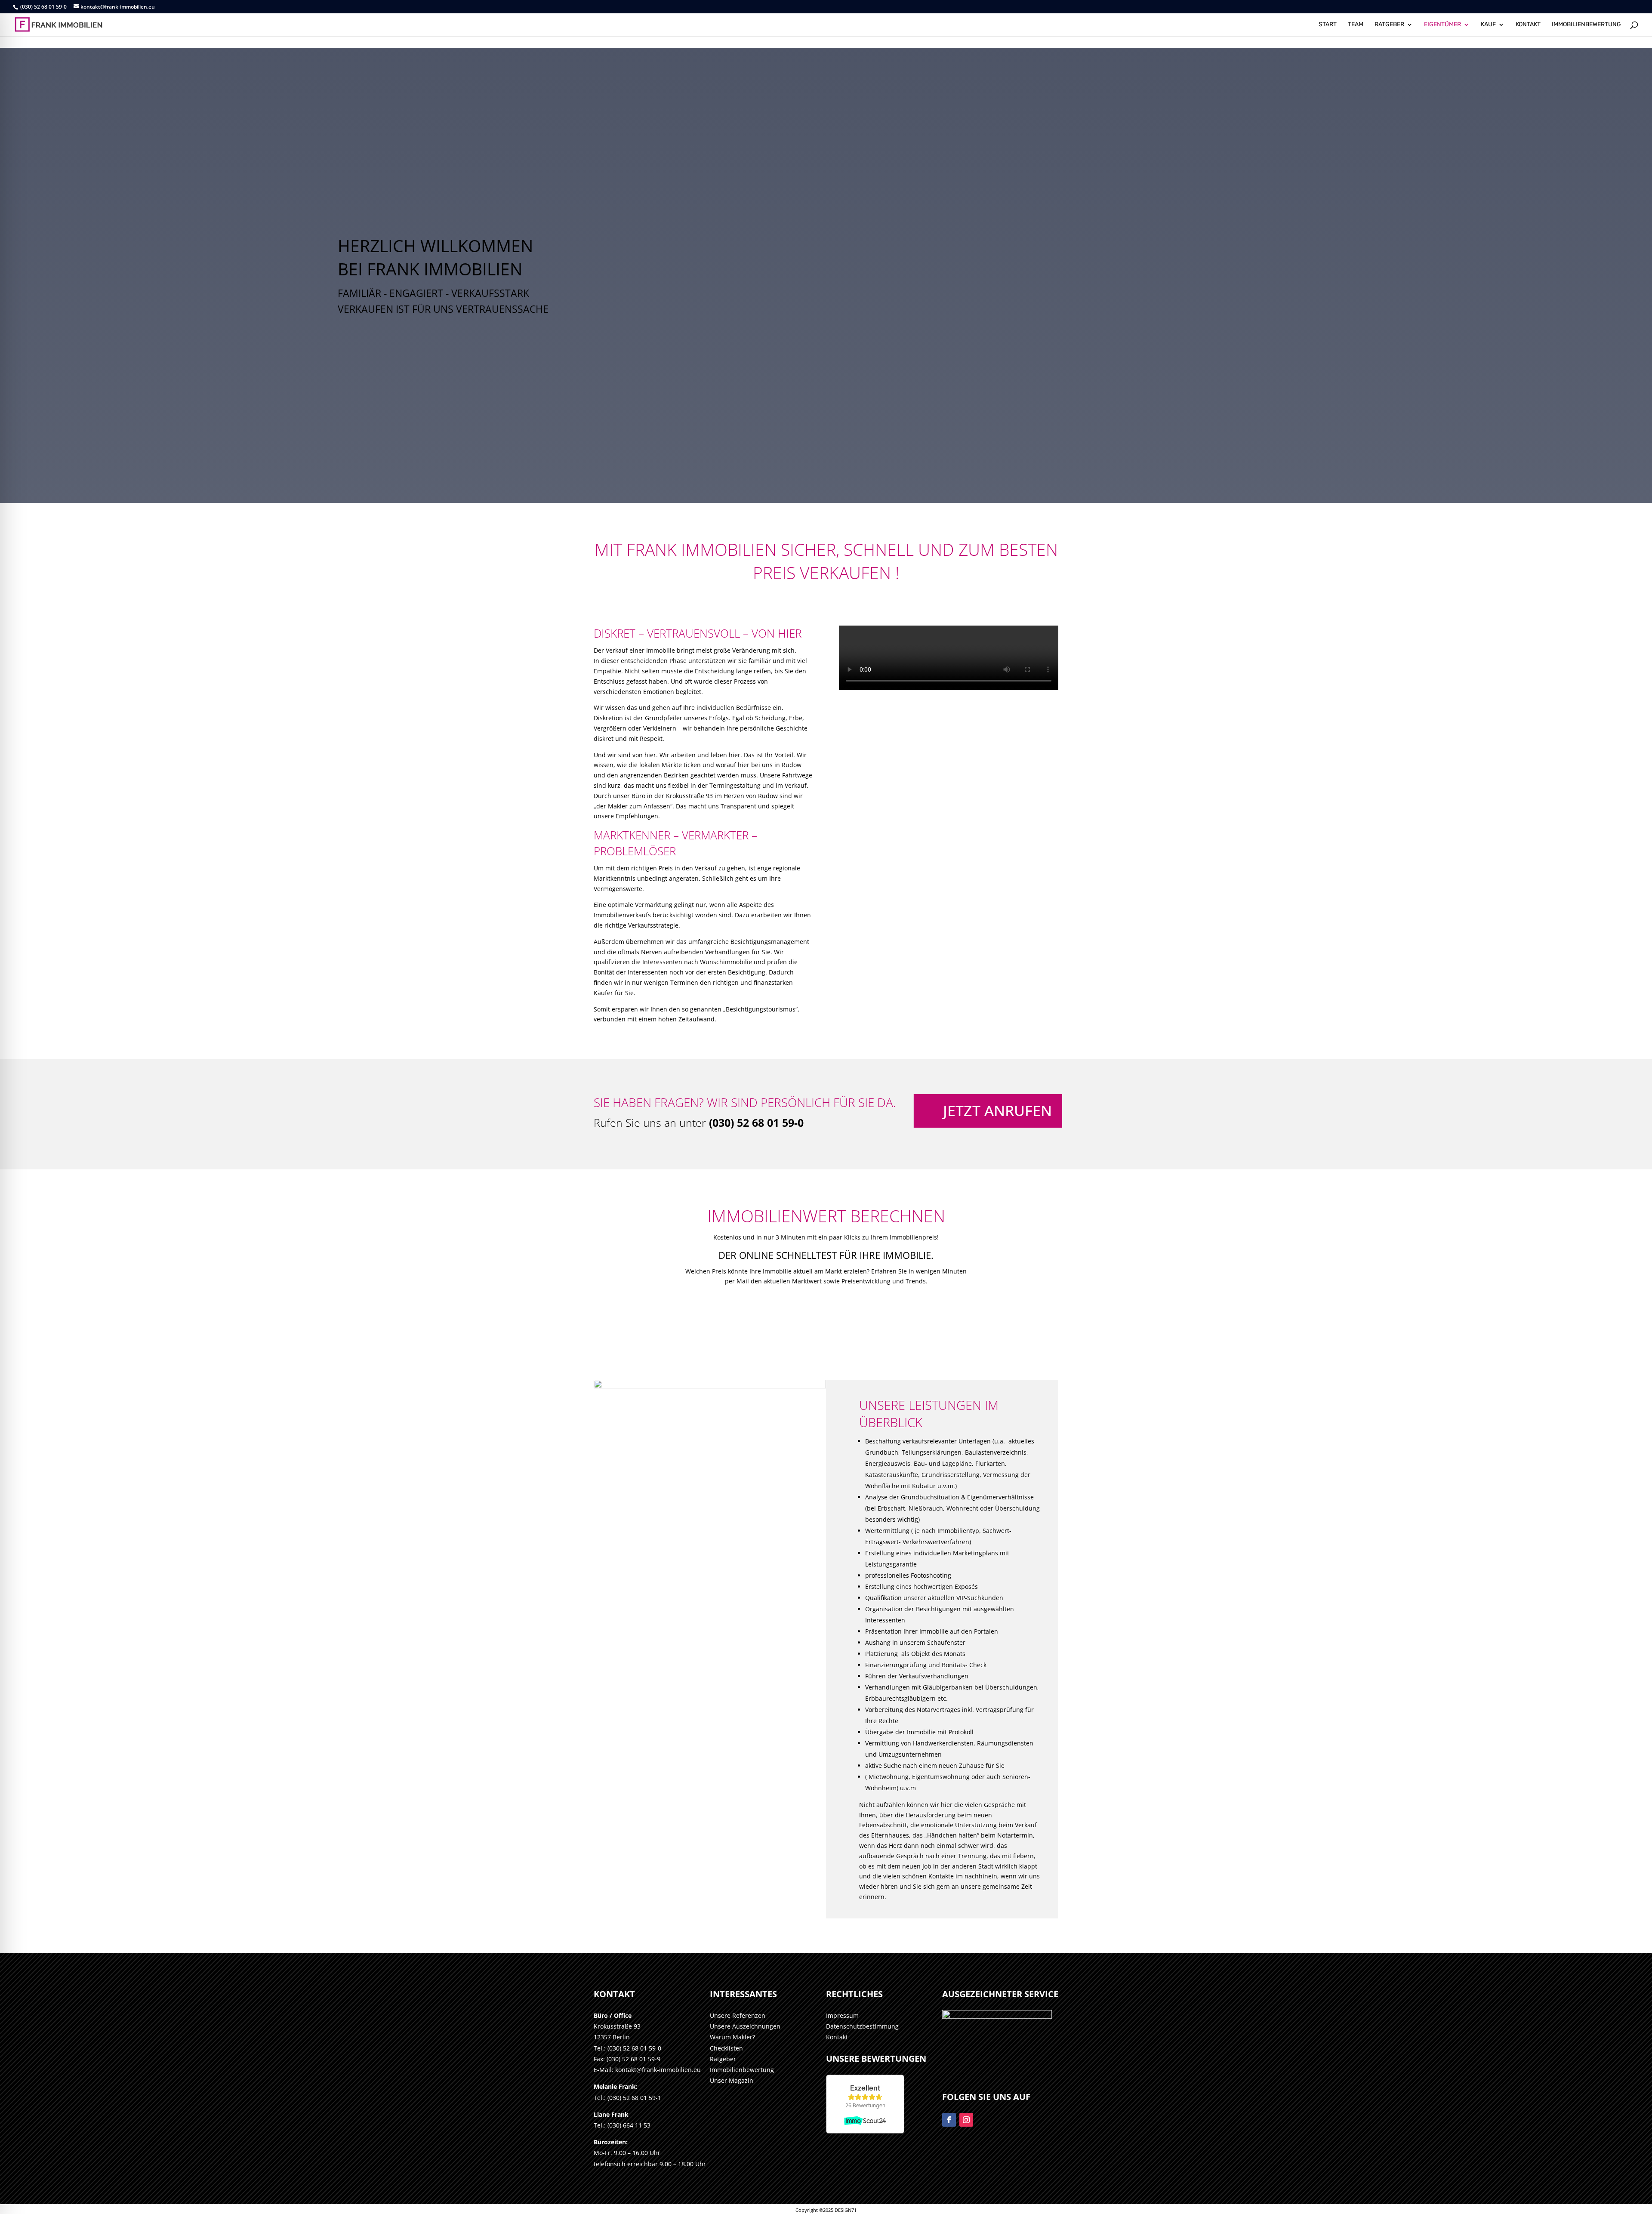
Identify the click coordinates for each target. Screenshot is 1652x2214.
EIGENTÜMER (1442, 25)
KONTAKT (1528, 25)
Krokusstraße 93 (617, 2026)
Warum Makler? (732, 2037)
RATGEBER (1389, 25)
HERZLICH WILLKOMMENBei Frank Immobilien (435, 257)
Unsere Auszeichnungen (745, 2026)
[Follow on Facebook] (949, 2120)
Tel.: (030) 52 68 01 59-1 (627, 2098)
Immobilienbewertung (742, 2070)
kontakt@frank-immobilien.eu (658, 2070)
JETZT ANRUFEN (994, 1110)
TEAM (1356, 25)
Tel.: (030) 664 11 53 (622, 2125)
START (1328, 25)
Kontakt (837, 2037)
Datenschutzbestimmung (862, 2026)
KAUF (1488, 25)
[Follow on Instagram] (966, 2120)
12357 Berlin (612, 2037)
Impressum (842, 2015)
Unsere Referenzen (738, 2015)
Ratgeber (723, 2059)
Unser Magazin (732, 2080)
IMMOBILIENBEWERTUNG (1586, 25)
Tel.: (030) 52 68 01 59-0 (627, 2048)
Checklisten (726, 2048)
